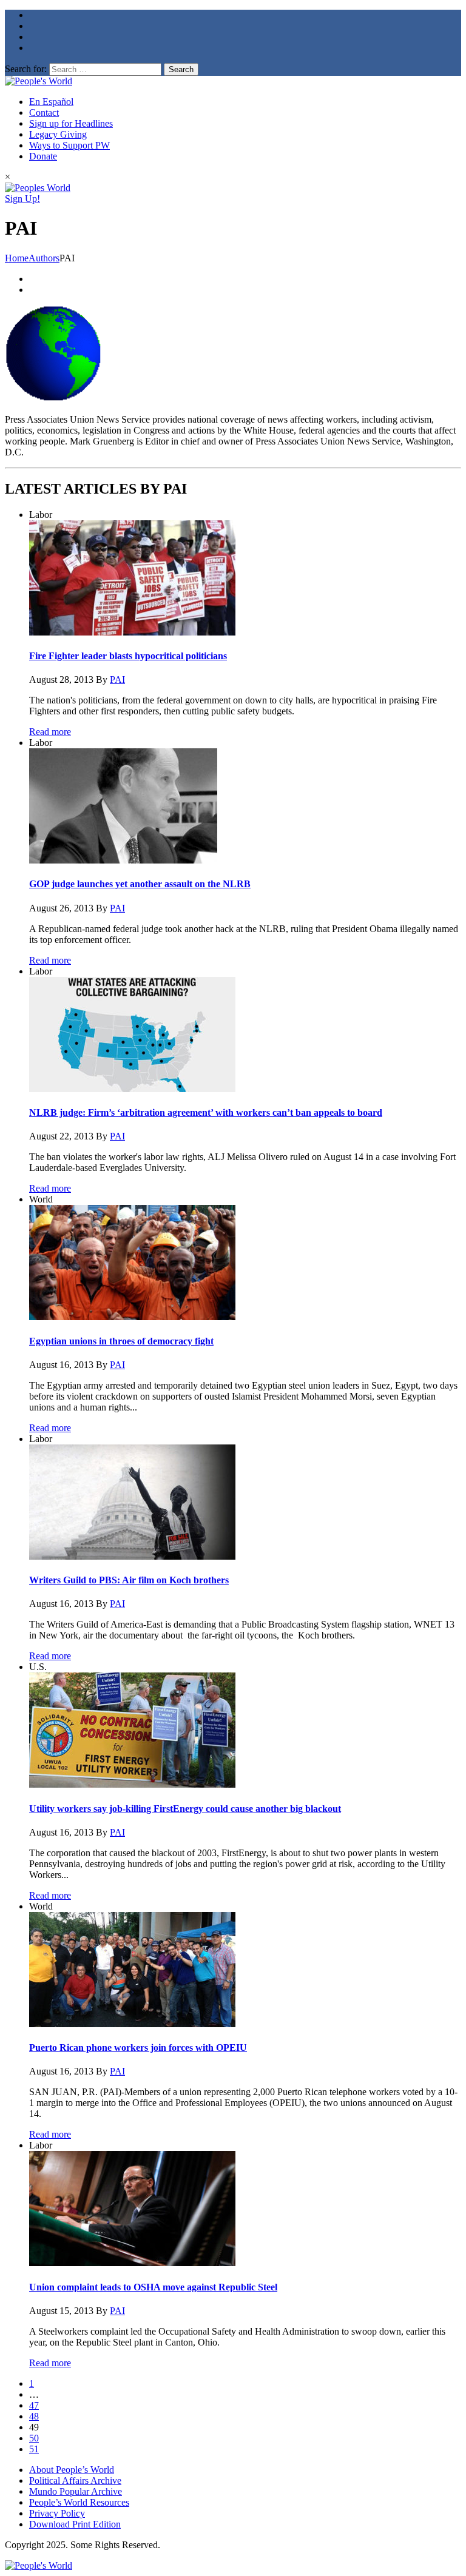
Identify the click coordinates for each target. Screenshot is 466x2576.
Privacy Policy (57, 2513)
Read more (50, 732)
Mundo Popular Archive (76, 2491)
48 (34, 2416)
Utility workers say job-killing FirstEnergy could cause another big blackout (185, 1809)
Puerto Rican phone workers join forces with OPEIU (138, 2048)
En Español (51, 102)
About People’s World (72, 2470)
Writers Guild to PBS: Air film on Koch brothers (129, 1580)
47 (34, 2405)
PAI (117, 679)
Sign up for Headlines (71, 123)
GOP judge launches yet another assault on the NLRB (140, 884)
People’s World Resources (79, 2502)
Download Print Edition (75, 2524)
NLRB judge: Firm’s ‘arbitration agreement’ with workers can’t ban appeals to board (206, 1112)
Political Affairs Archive (75, 2480)
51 (34, 2449)
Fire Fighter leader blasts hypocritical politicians (128, 656)
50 (34, 2438)
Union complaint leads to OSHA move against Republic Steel (153, 2287)
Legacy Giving (58, 134)
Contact (44, 112)
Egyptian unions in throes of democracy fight (121, 1341)
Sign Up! (22, 199)
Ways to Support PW (69, 145)
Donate (43, 156)
